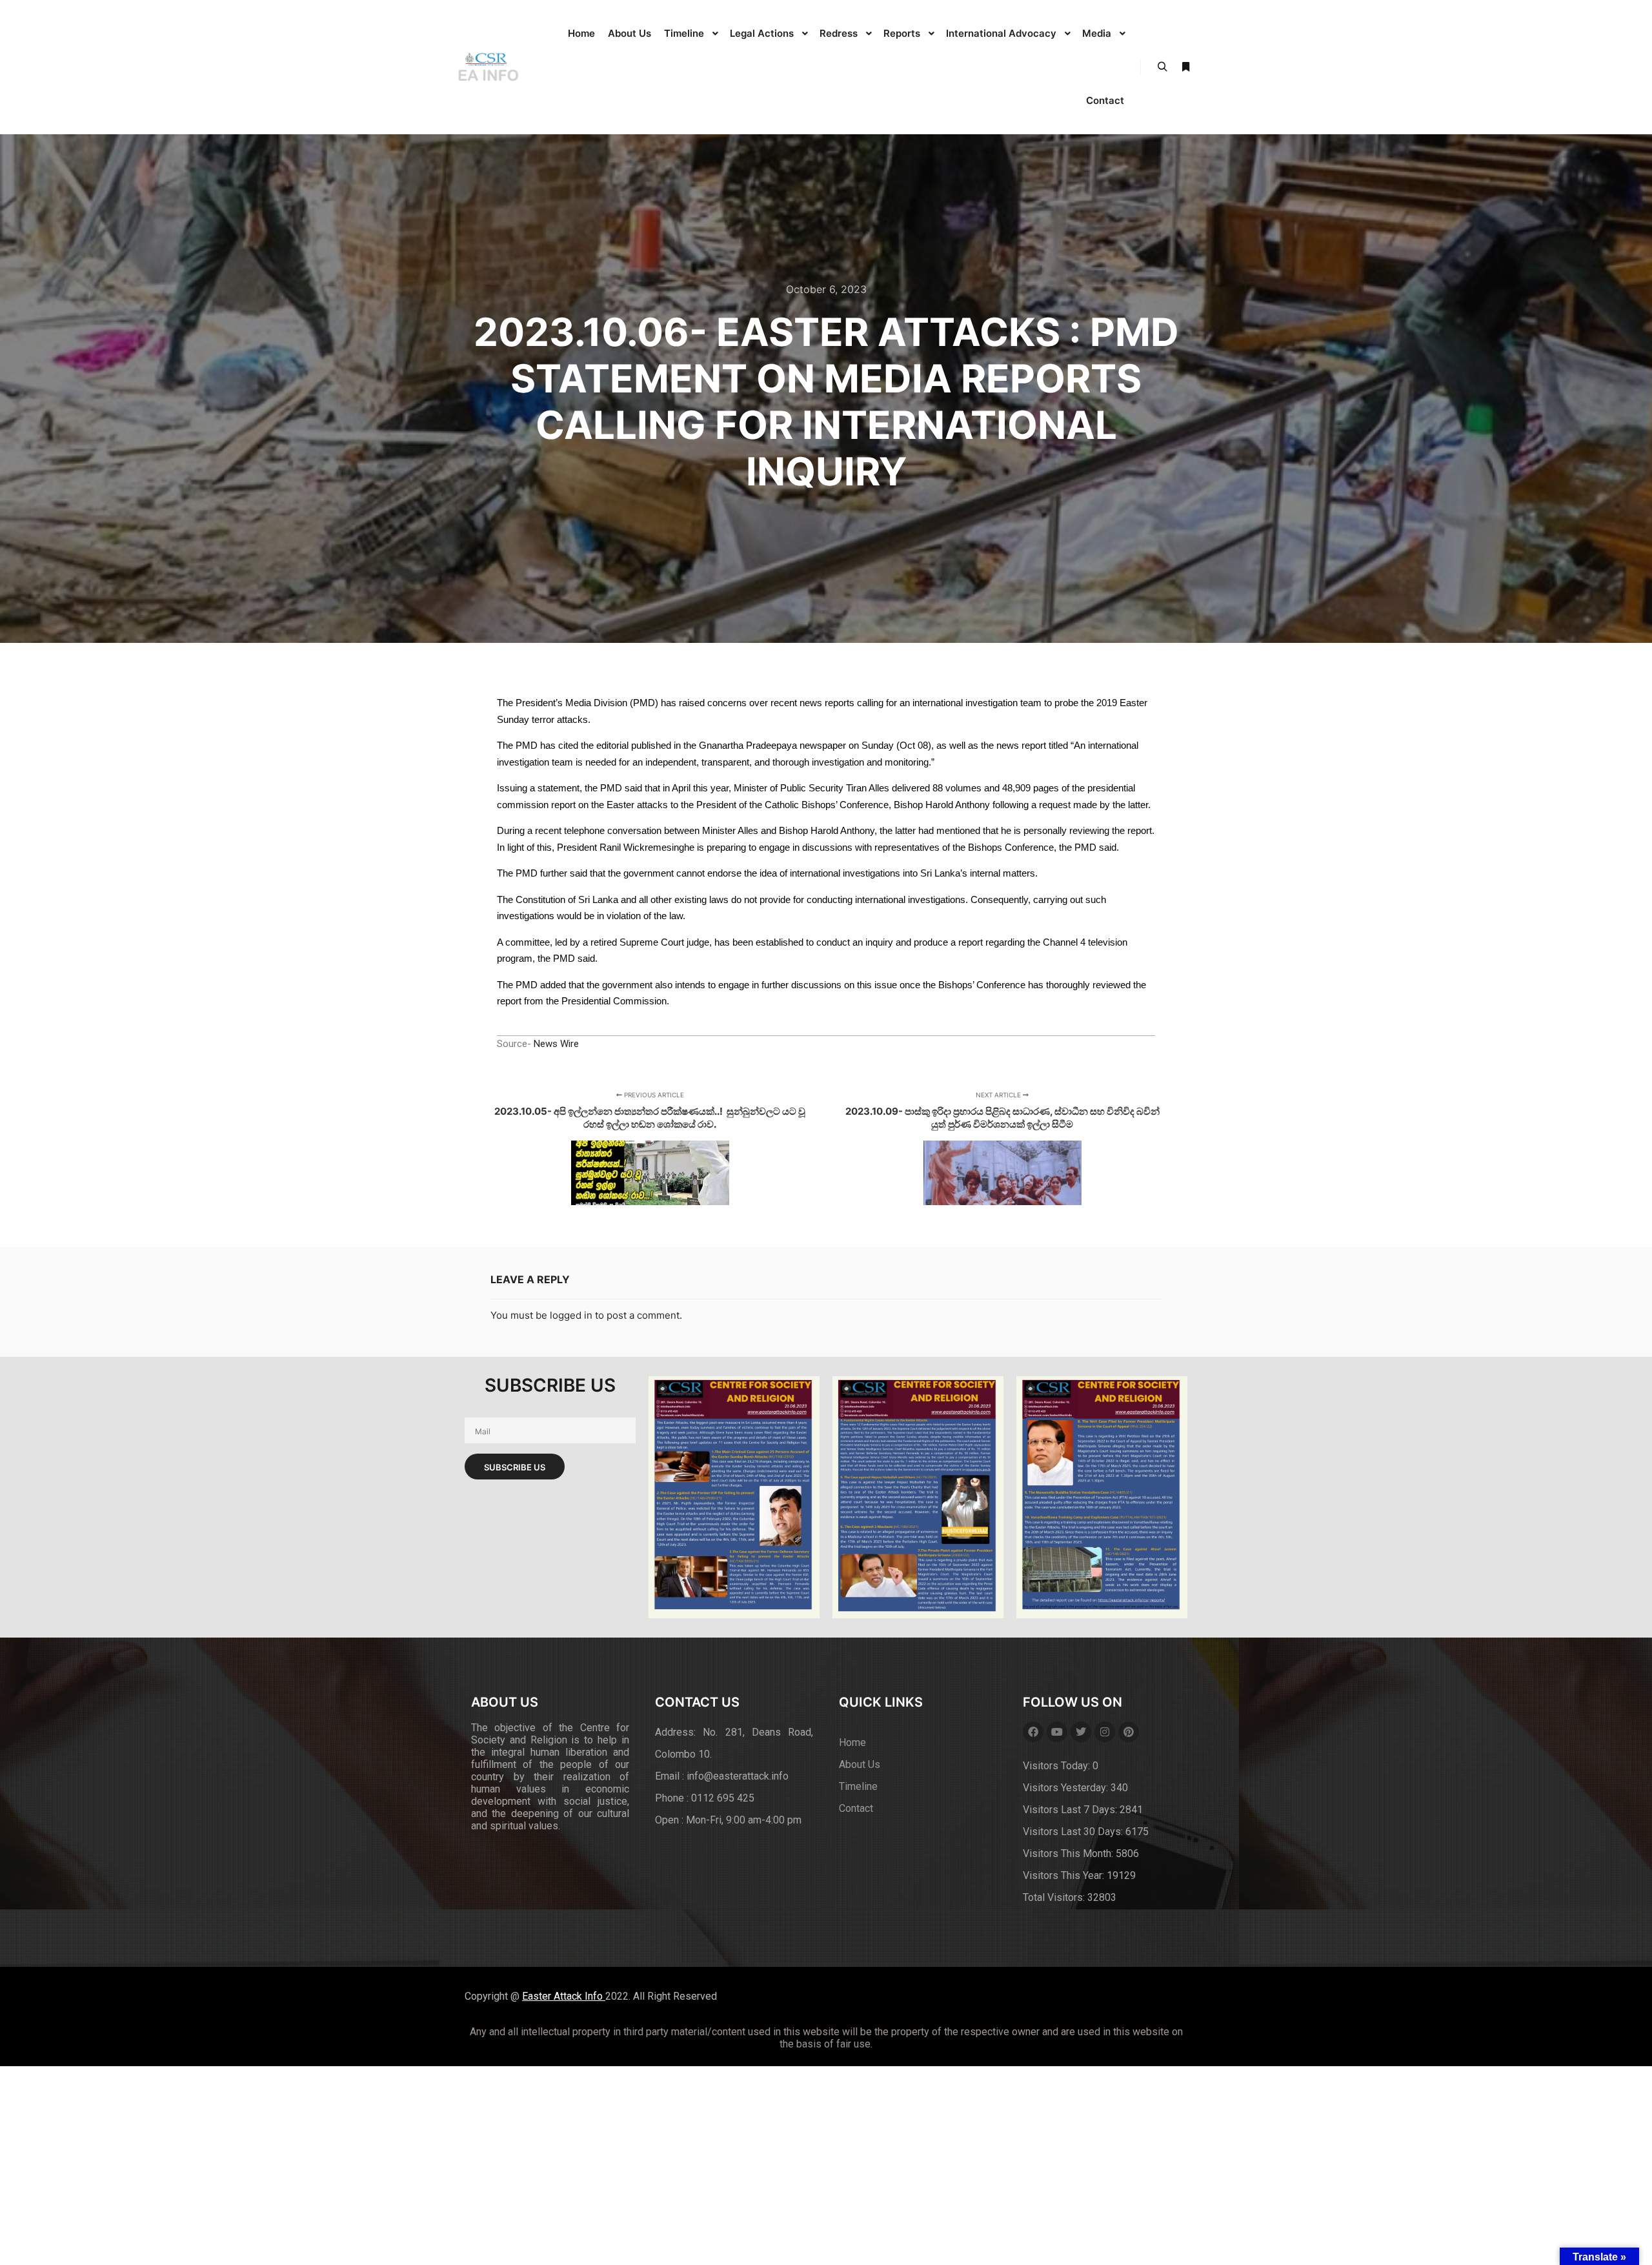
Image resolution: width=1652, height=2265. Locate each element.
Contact (856, 1808)
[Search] (1162, 67)
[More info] (1185, 67)
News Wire (556, 1044)
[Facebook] (1033, 1732)
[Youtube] (1057, 1732)
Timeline (858, 1786)
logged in (571, 1315)
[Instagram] (1105, 1732)
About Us (860, 1764)
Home (852, 1742)
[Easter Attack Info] (487, 67)
